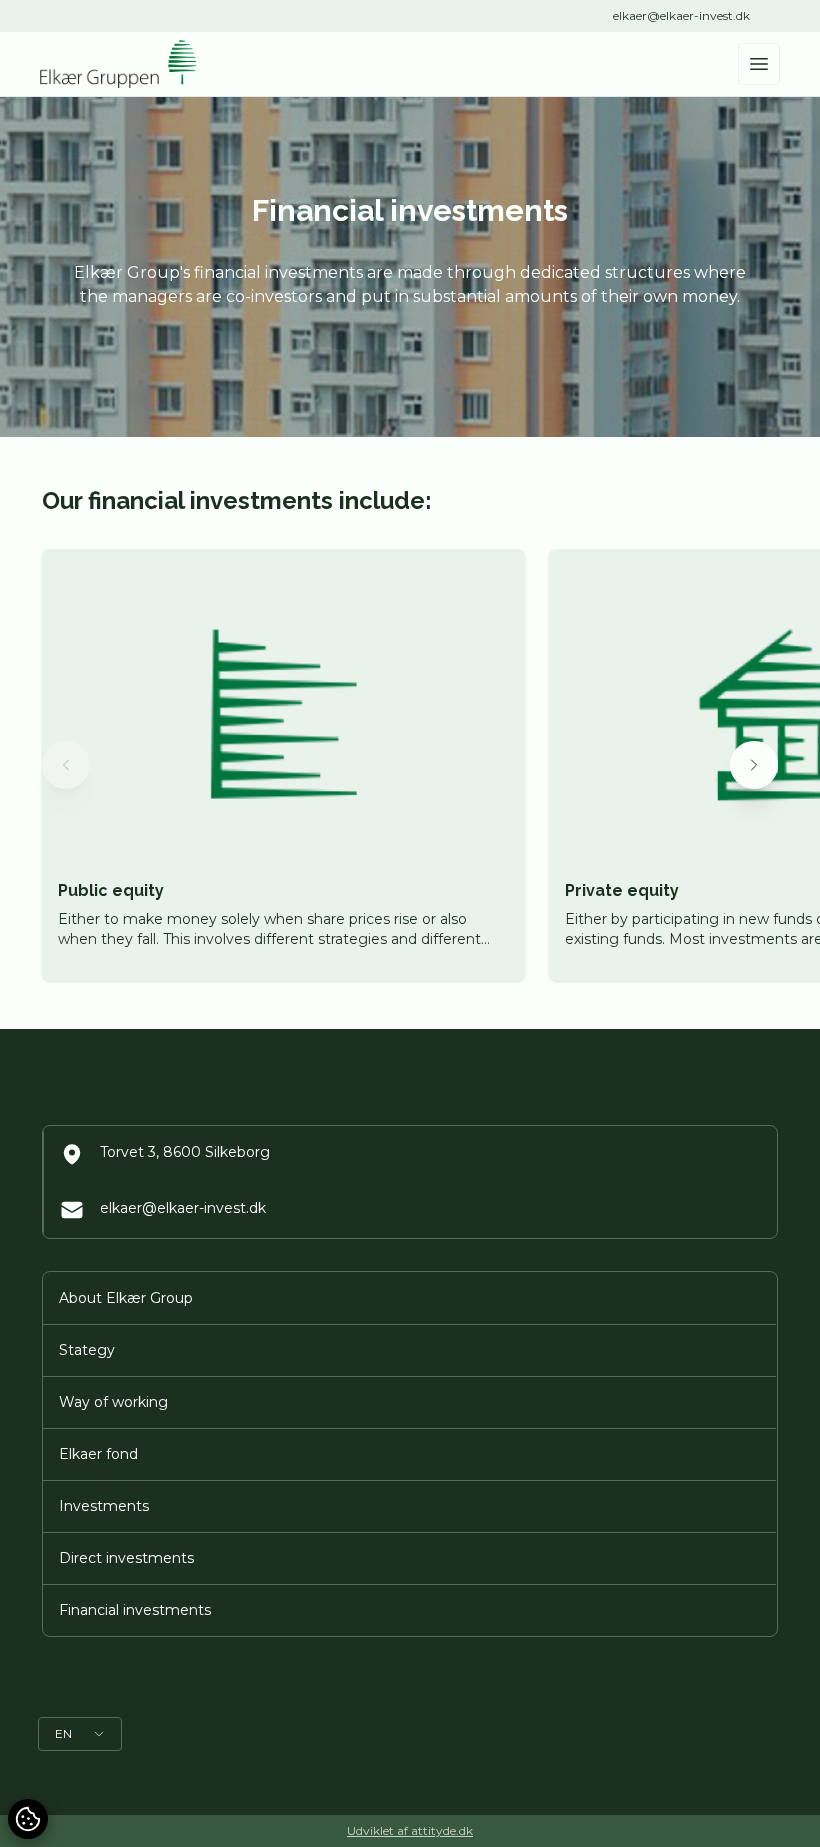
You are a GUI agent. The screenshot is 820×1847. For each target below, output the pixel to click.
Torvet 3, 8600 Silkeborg (185, 1152)
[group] (283, 765)
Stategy (87, 1350)
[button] (66, 765)
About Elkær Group (126, 1298)
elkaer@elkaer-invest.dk (681, 15)
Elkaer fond (98, 1454)
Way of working (113, 1402)
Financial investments (135, 1610)
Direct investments (126, 1558)
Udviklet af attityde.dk (410, 1830)
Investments (104, 1506)
